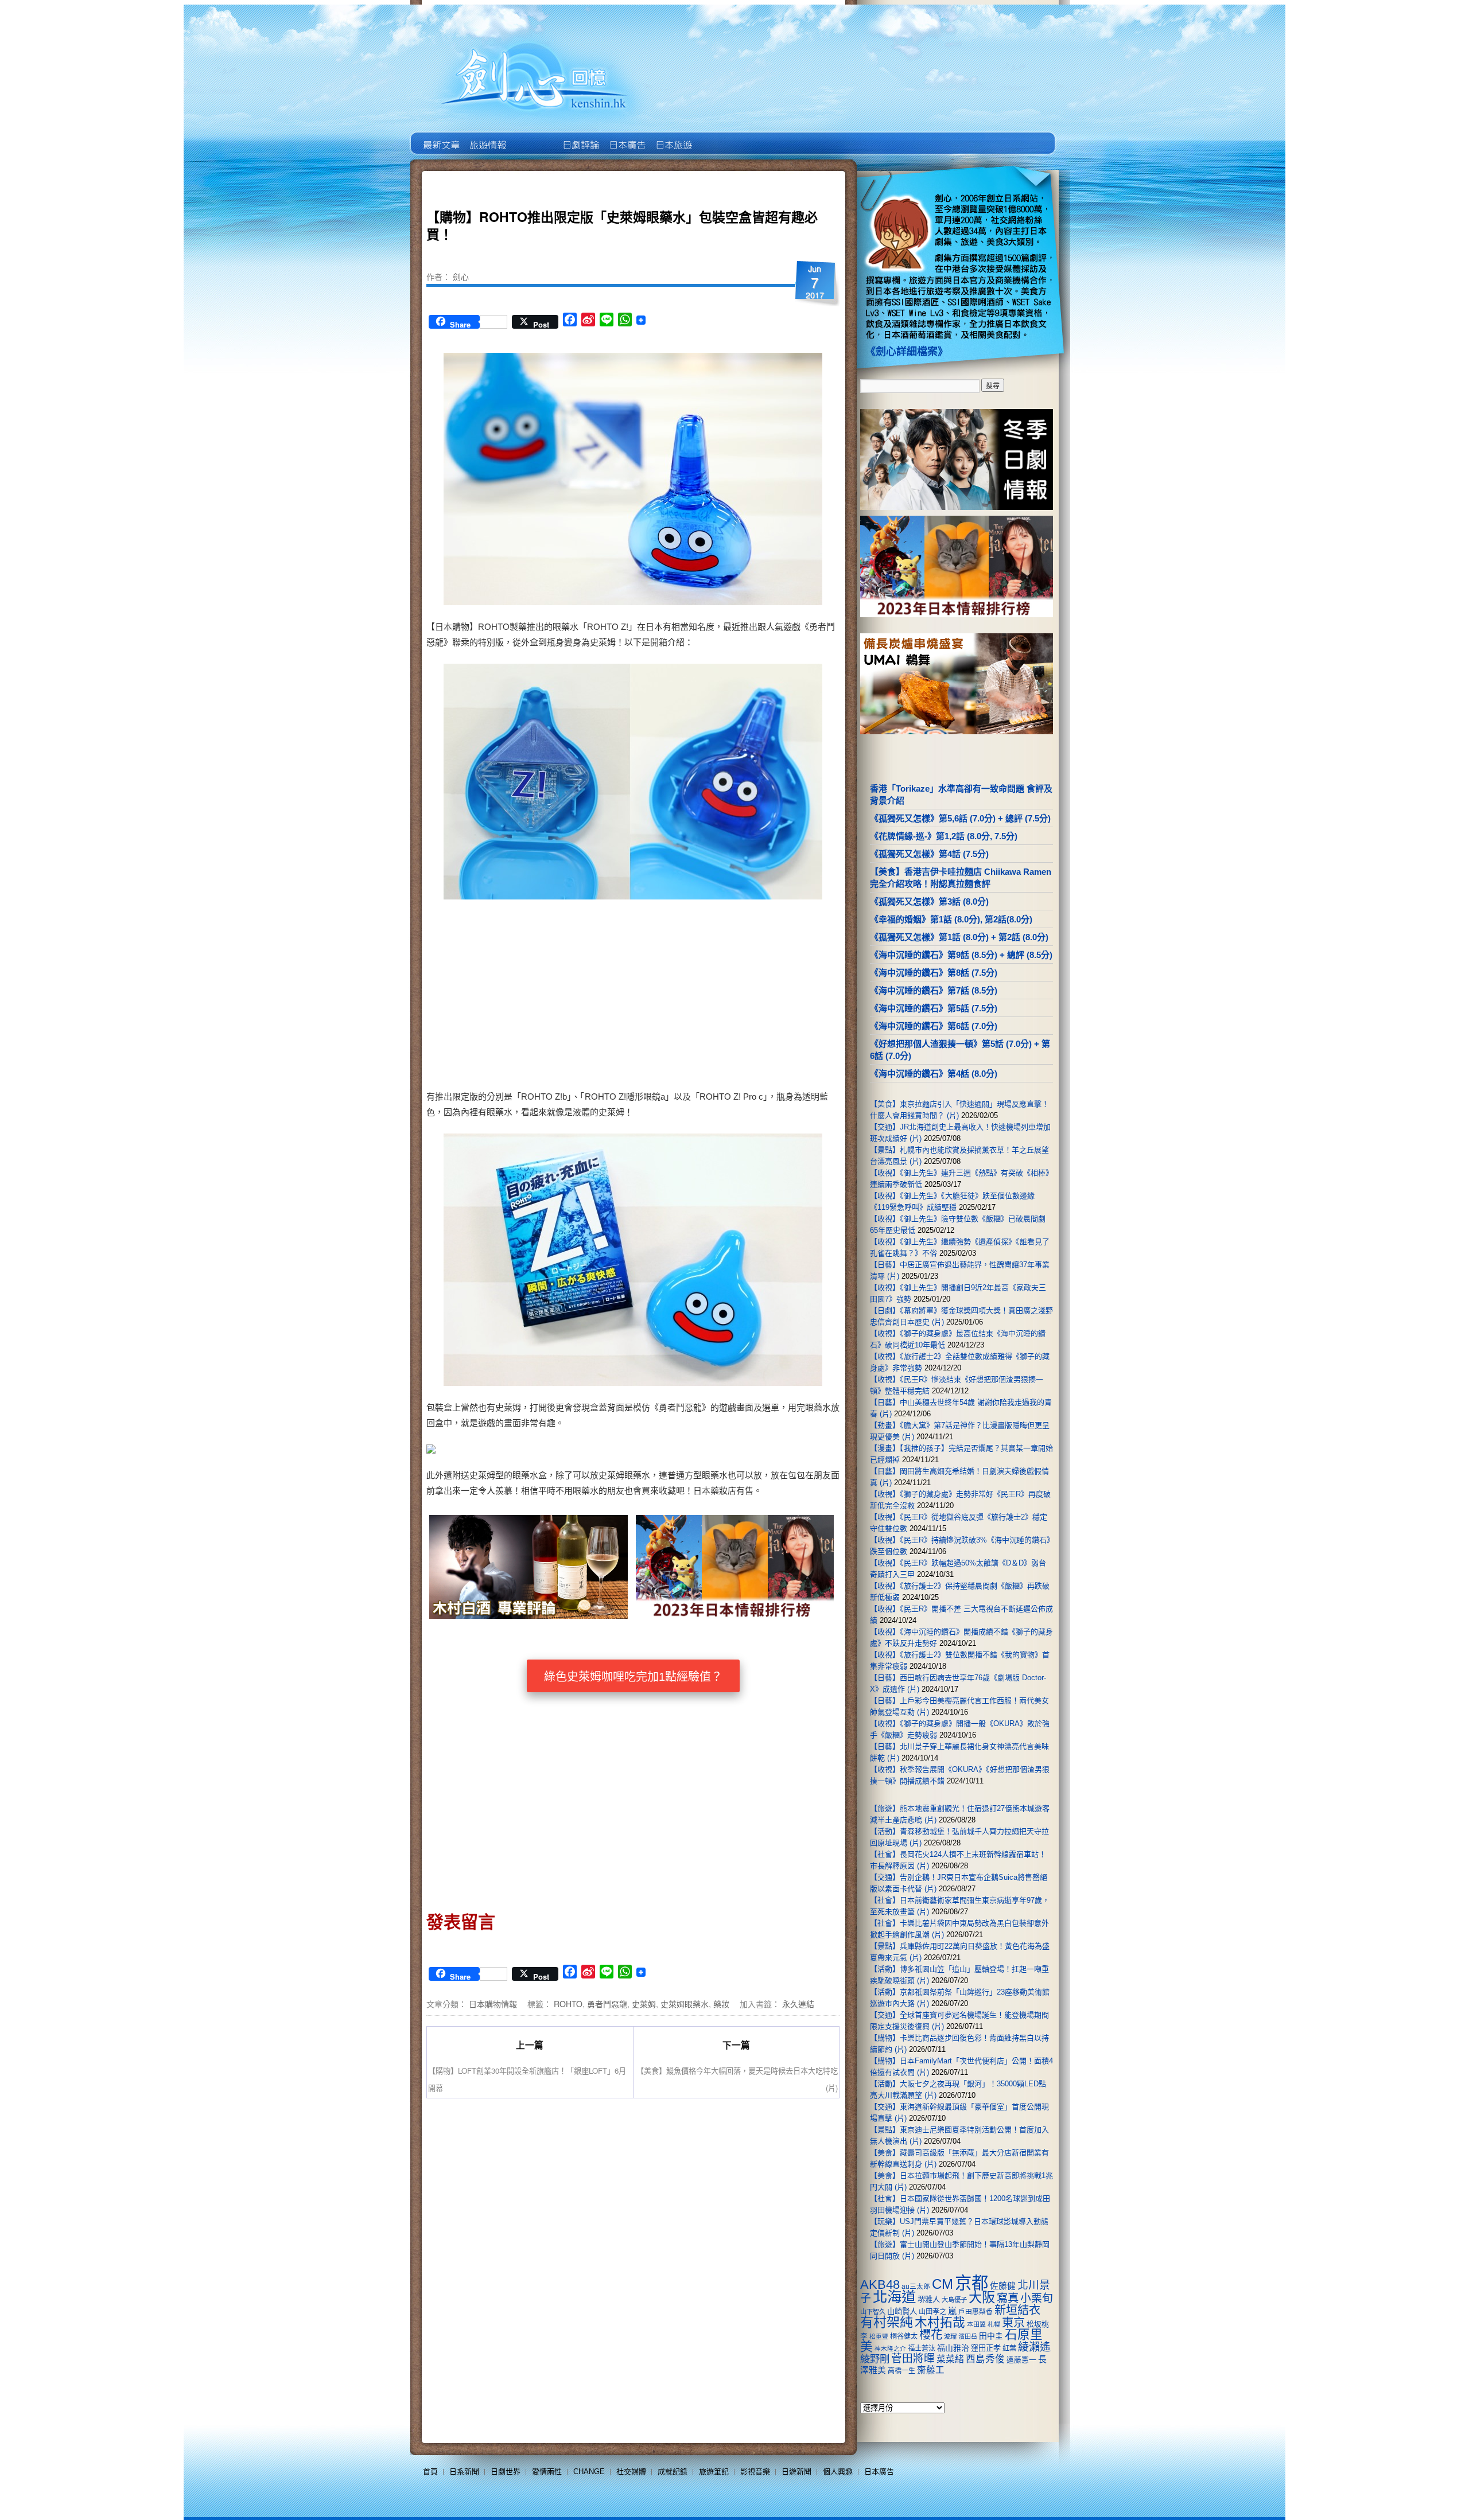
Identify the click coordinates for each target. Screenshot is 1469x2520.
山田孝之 (932, 2312)
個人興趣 (838, 2472)
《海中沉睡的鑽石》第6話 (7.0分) (934, 1026)
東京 (1013, 2323)
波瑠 (950, 2336)
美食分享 (719, 137)
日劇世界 (580, 137)
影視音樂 (755, 2472)
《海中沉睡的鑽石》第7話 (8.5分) (934, 990)
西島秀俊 (985, 2359)
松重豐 (879, 2336)
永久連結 (798, 2004)
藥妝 (721, 2004)
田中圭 (991, 2336)
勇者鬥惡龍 (607, 2004)
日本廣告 (626, 137)
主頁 (440, 137)
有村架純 (887, 2322)
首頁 (430, 2472)
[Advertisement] (732, 996)
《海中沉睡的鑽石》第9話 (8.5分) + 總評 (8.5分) (961, 955)
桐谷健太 (904, 2336)
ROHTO (568, 2004)
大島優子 (954, 2300)
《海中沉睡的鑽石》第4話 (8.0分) (934, 1074)
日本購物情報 (493, 2004)
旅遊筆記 (714, 2472)
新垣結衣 (1017, 2310)
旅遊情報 (533, 137)
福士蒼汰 (922, 2348)
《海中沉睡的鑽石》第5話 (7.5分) (934, 1008)
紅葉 (1009, 2348)
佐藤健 (1003, 2286)
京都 (971, 2283)
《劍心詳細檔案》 (907, 352)
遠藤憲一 (1021, 2360)
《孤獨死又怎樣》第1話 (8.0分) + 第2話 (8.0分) (959, 937)
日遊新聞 (796, 2472)
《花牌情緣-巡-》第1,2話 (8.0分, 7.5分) (944, 836)
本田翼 (976, 2324)
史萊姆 (644, 2004)
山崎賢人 (902, 2311)
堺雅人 (929, 2299)
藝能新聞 (487, 137)
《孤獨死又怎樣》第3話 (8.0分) (929, 901)
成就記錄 (673, 2472)
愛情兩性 (547, 2472)
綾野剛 (875, 2359)
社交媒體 (631, 2472)
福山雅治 (953, 2348)
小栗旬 (1037, 2298)
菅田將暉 (913, 2359)
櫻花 (931, 2335)
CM (943, 2284)
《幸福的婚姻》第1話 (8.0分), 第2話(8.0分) (951, 919)
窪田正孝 (986, 2348)
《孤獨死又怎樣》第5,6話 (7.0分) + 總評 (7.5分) (960, 818)
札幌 (994, 2324)
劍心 (461, 276)
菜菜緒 (950, 2359)
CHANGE (589, 2472)
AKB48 (880, 2285)
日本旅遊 (673, 137)
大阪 (982, 2297)
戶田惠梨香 (976, 2311)
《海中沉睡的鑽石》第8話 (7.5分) (934, 973)
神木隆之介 (890, 2348)
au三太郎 (916, 2286)
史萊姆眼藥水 (685, 2004)
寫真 (1008, 2298)
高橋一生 (901, 2371)
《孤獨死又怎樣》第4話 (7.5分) (929, 854)
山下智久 (873, 2312)
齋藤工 (931, 2370)
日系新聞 (464, 2472)
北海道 (894, 2297)
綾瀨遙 (1034, 2347)
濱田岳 (968, 2336)
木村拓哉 (940, 2322)
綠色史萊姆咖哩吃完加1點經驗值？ (633, 1677)
